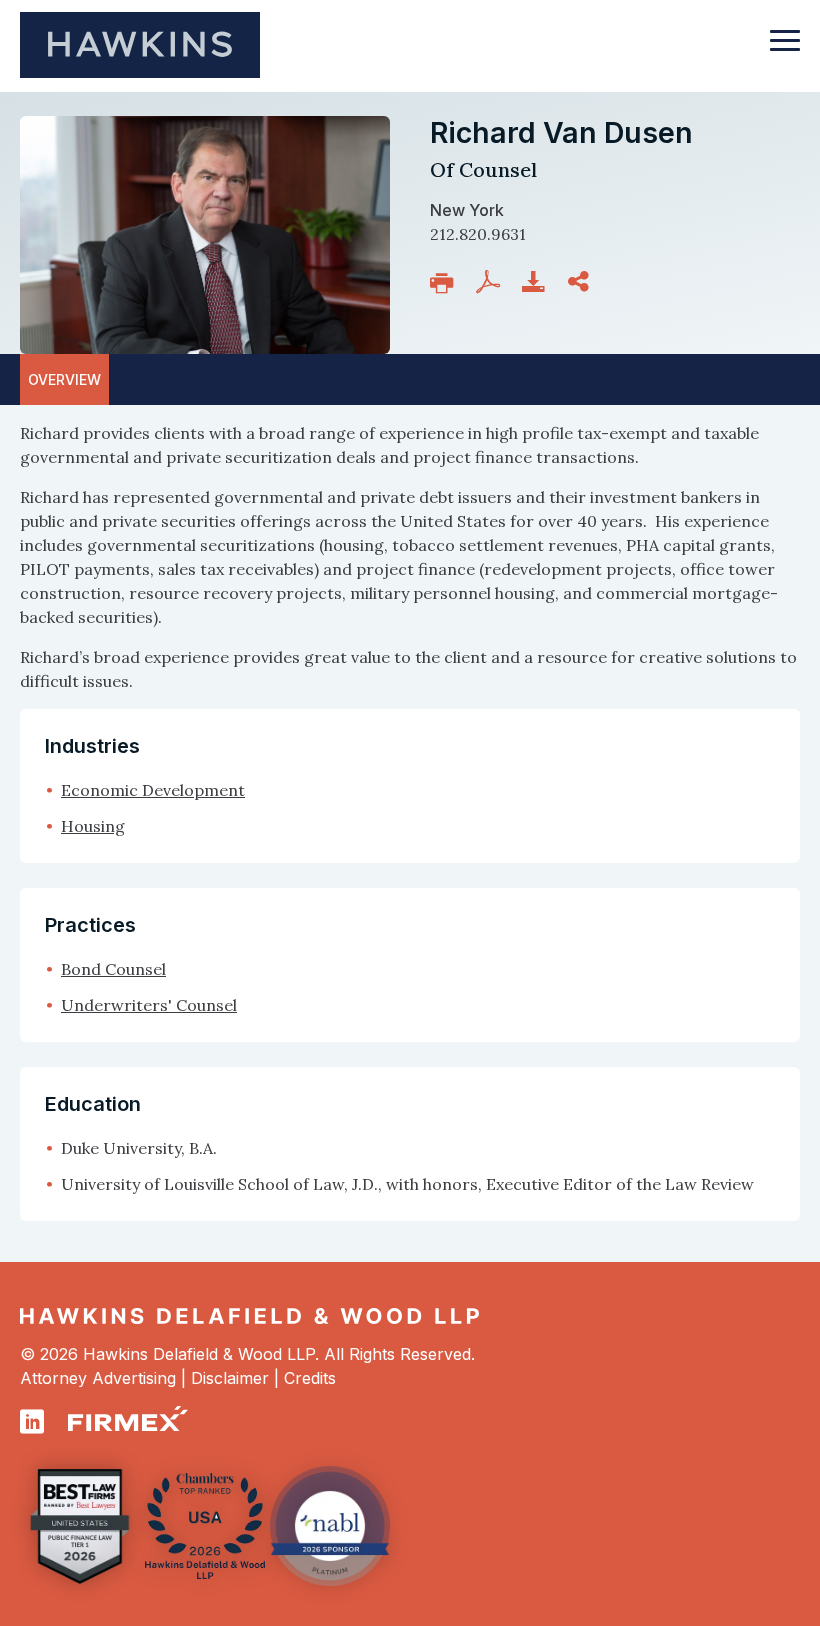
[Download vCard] (538, 282)
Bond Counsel (113, 969)
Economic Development (153, 790)
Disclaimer (230, 1378)
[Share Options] (582, 282)
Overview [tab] (64, 379)
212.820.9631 (478, 234)
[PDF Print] (491, 282)
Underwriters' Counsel (149, 1005)
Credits (310, 1378)
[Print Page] (446, 283)
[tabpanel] (410, 557)
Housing (93, 826)
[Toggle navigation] (785, 50)
